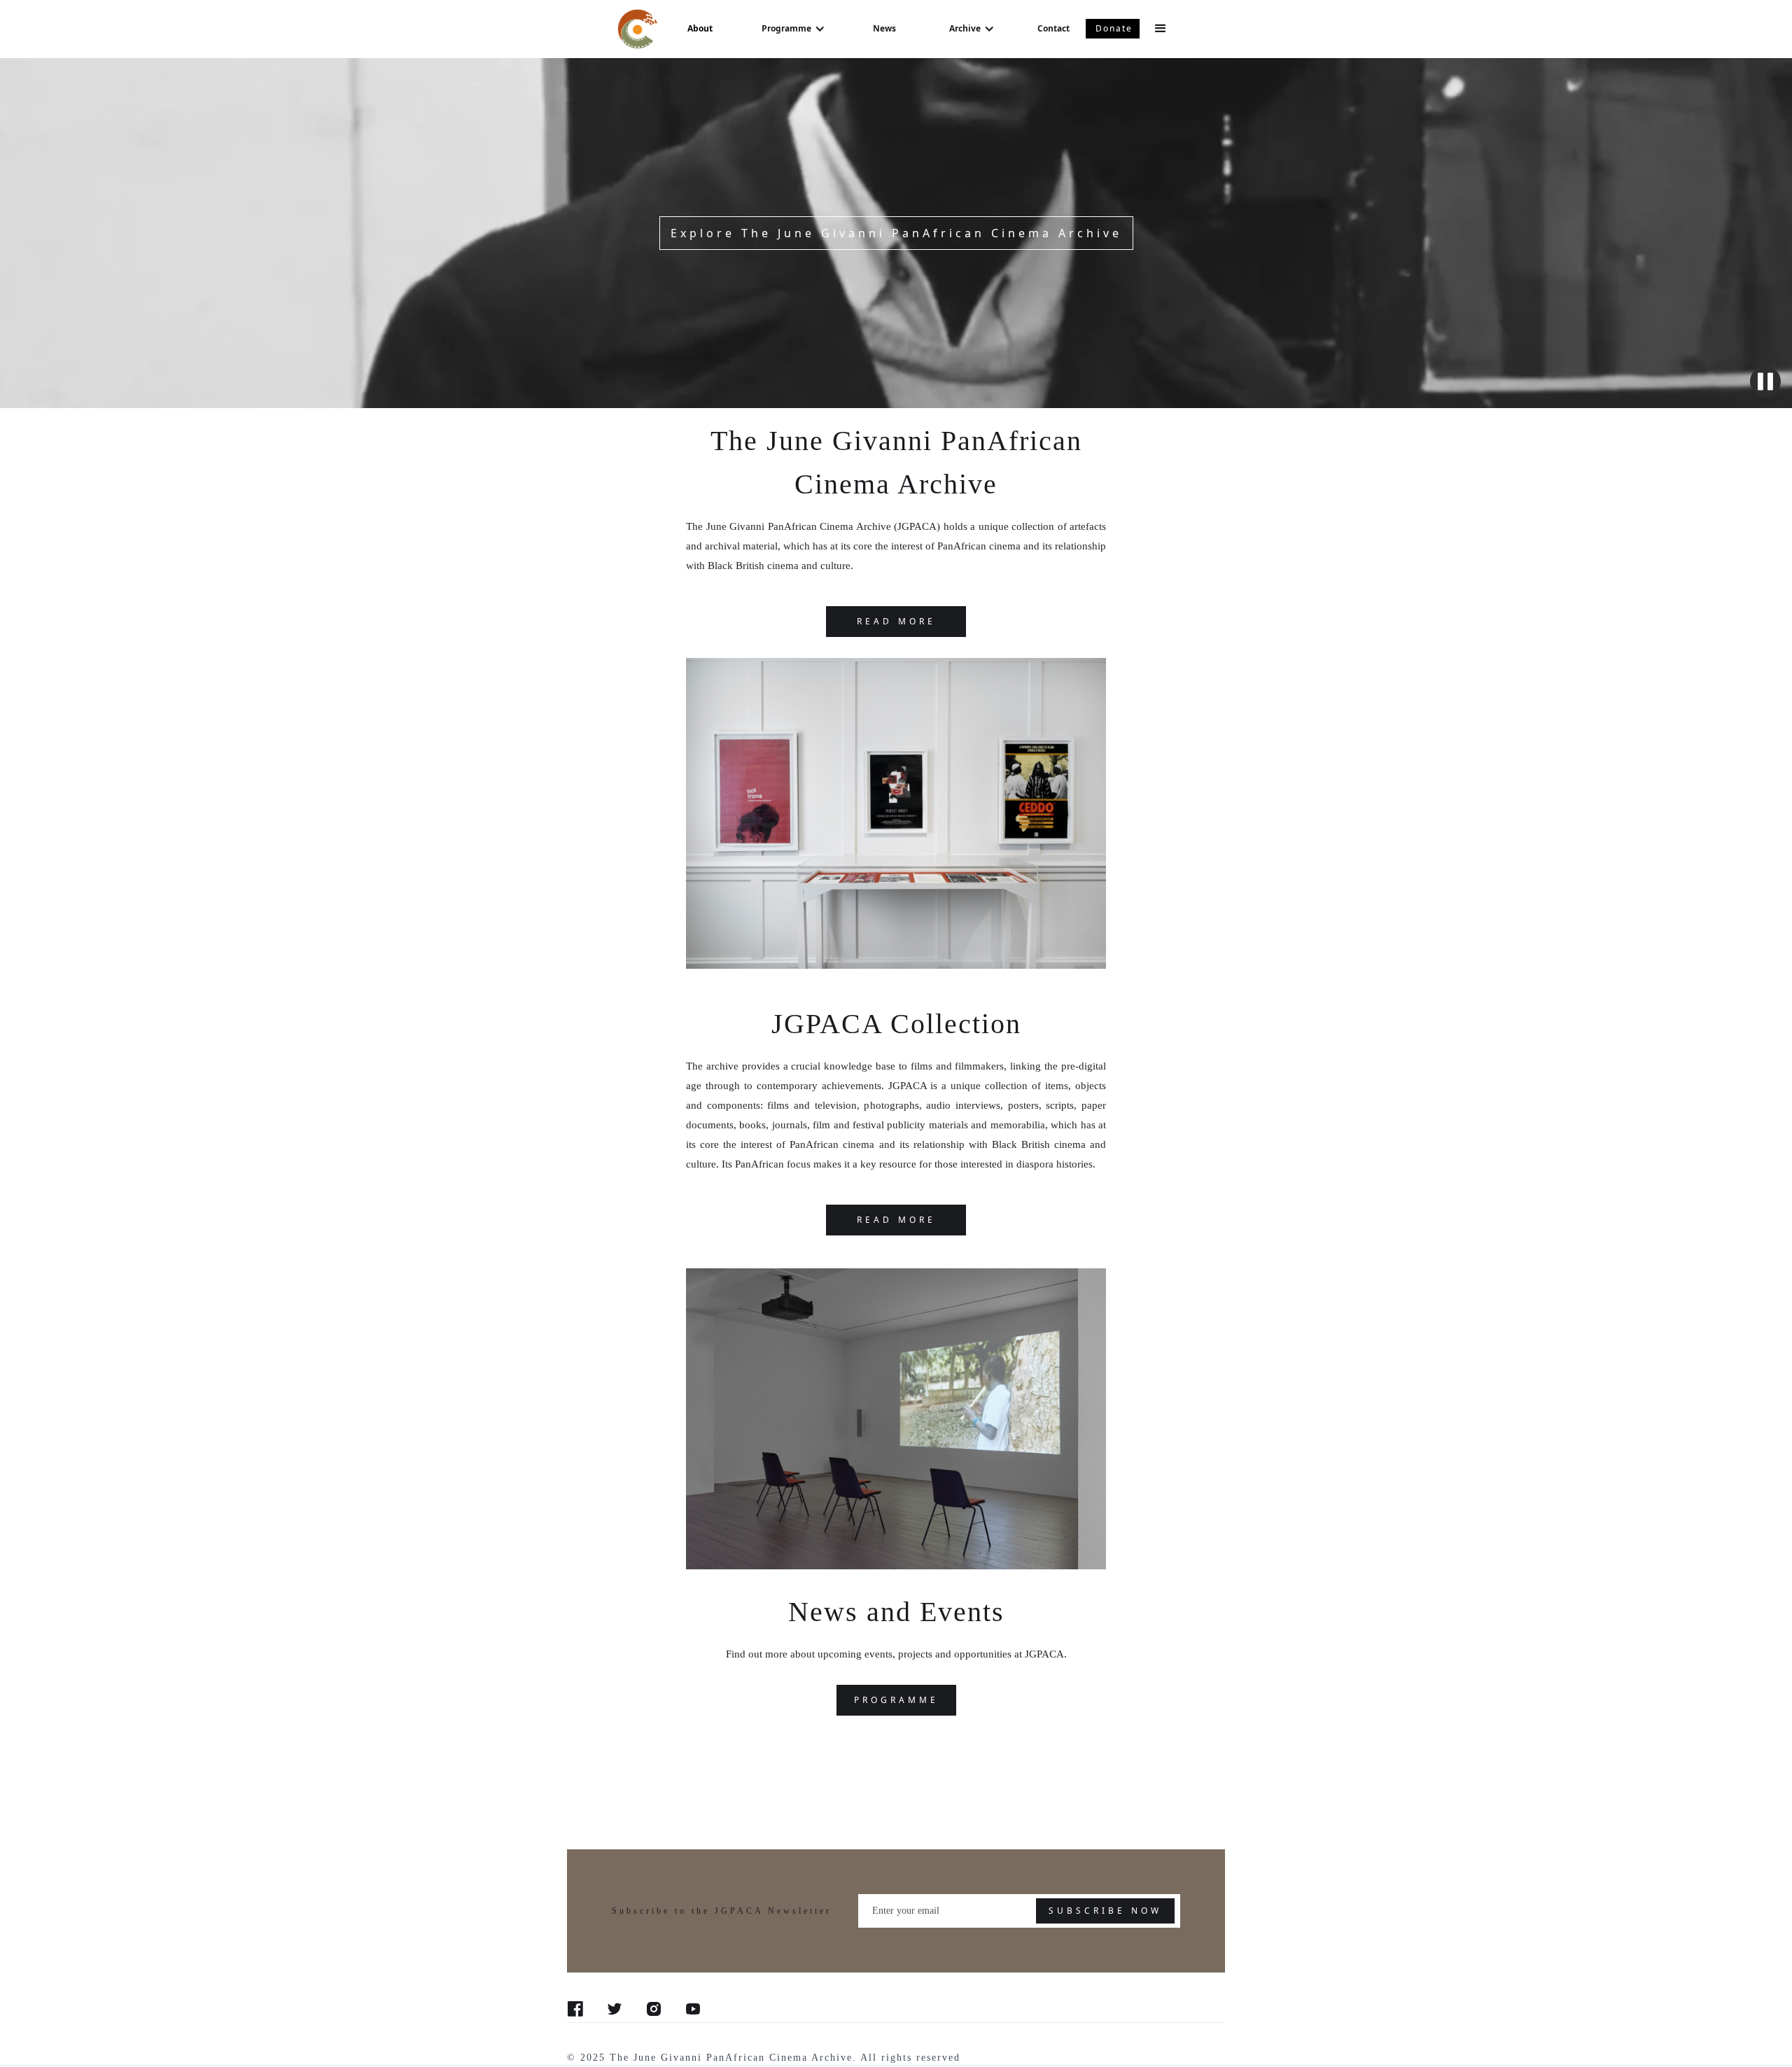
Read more (896, 1220)
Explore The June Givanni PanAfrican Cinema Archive (896, 233)
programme (896, 1700)
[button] (793, 29)
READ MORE (896, 621)
